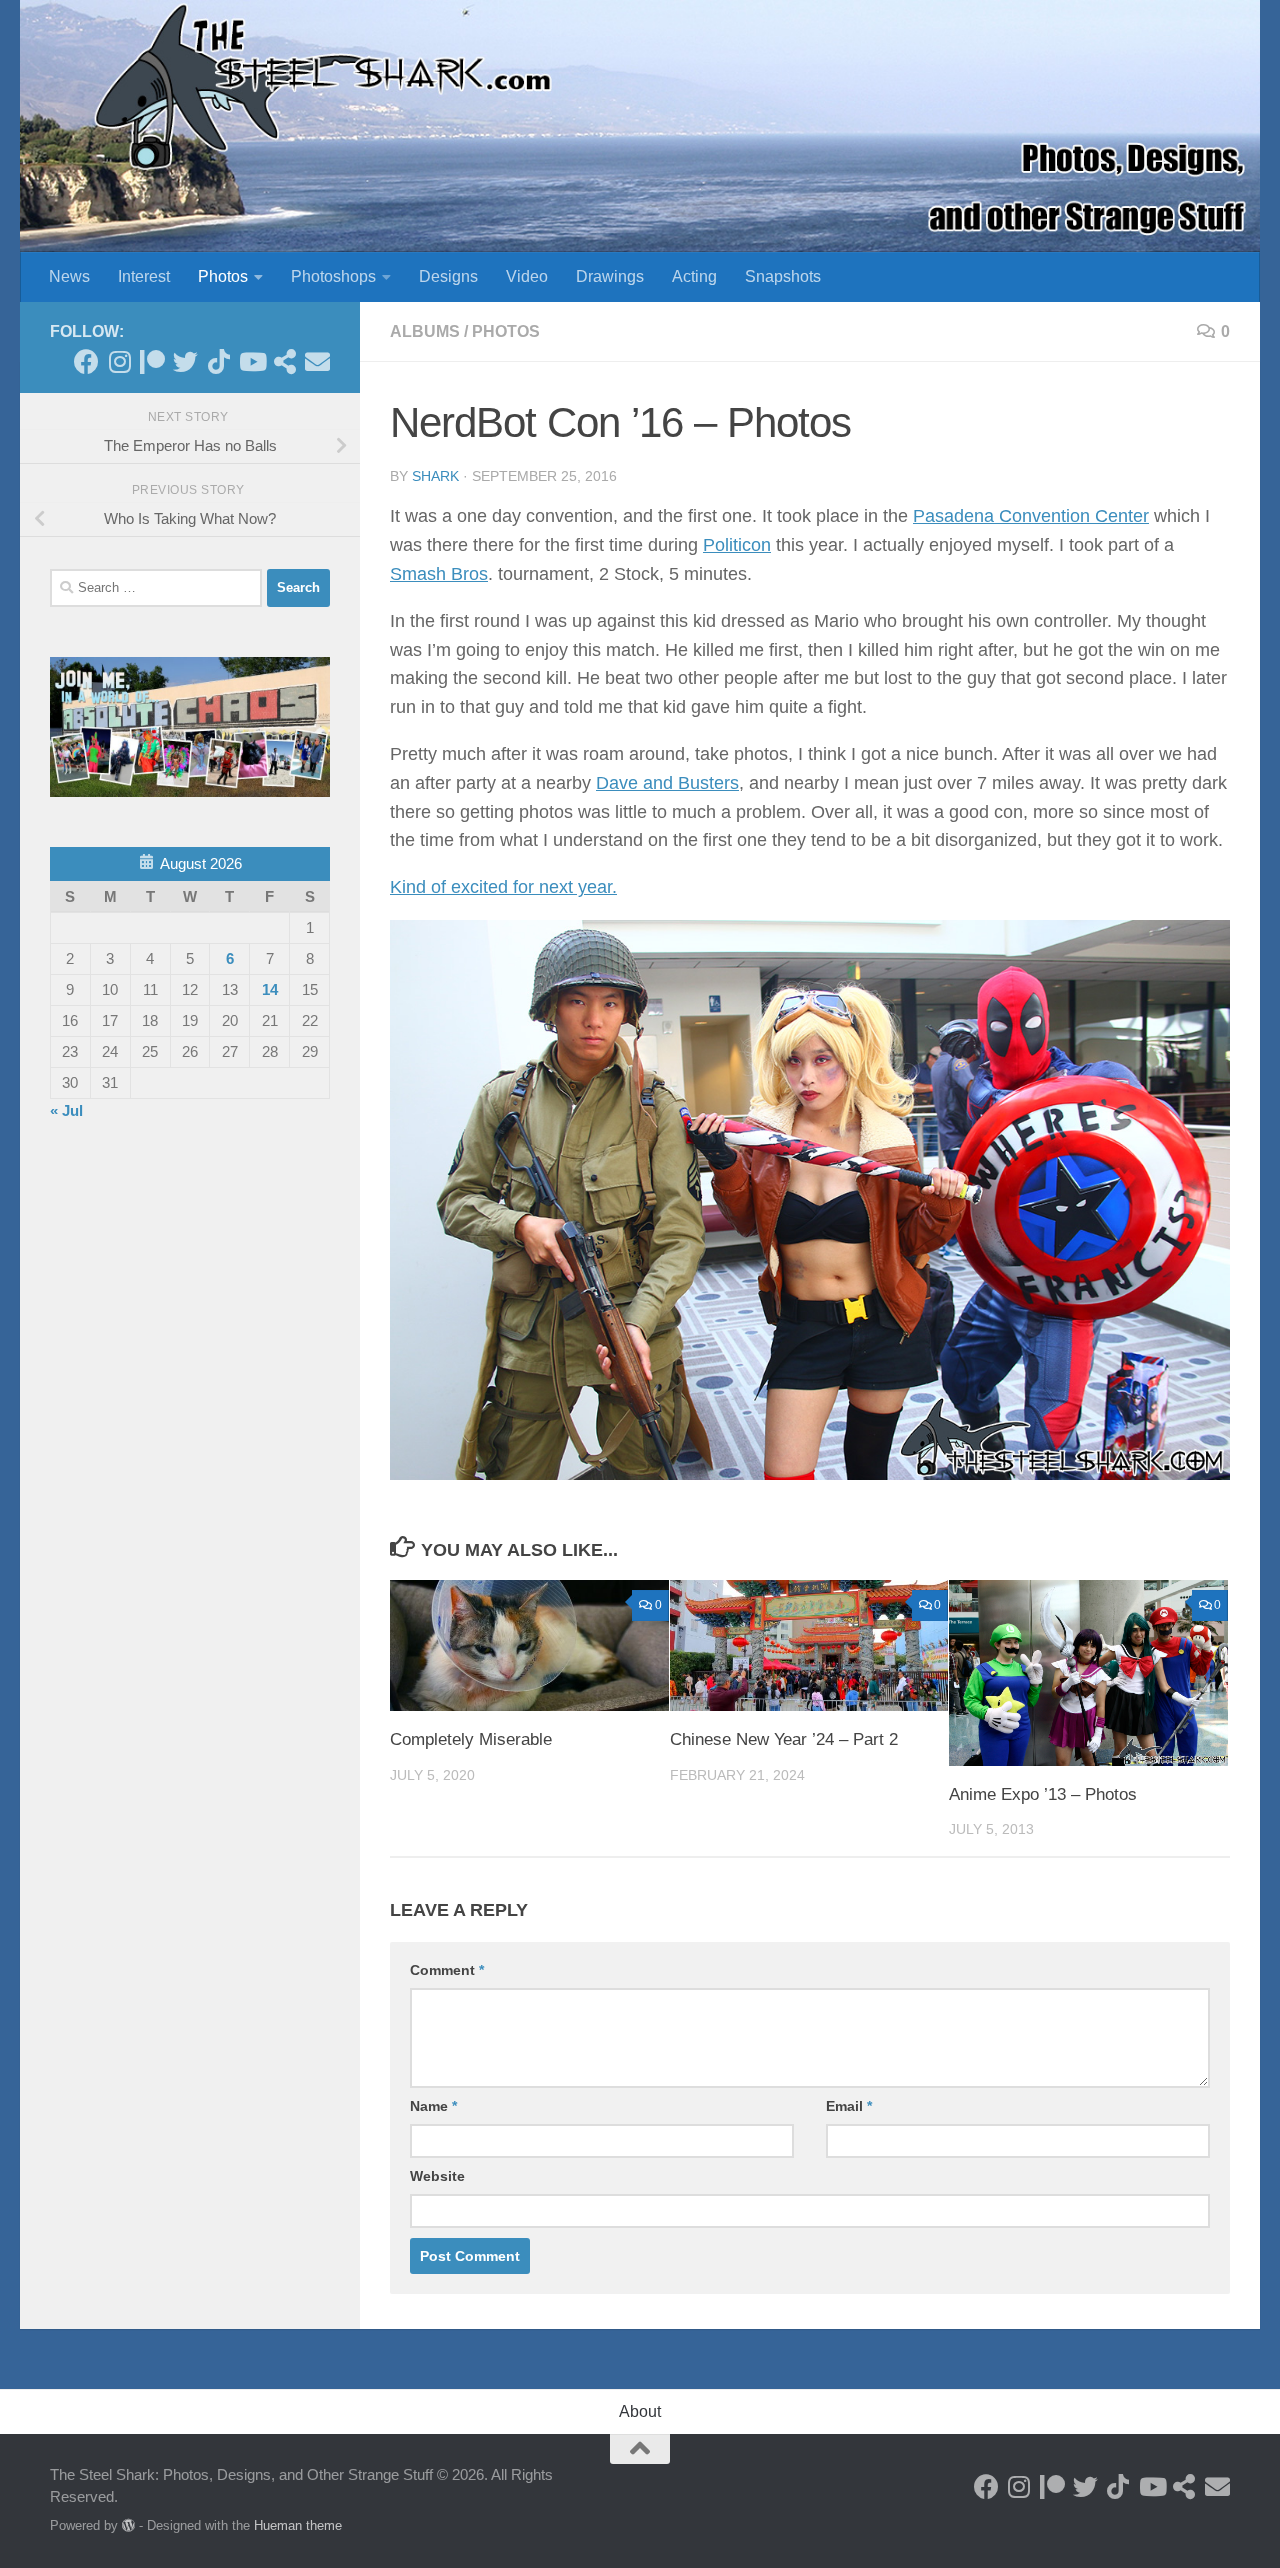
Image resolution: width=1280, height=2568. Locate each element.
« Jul (66, 1110)
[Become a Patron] (152, 361)
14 (270, 989)
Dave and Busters (667, 783)
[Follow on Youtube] (251, 361)
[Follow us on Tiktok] (218, 361)
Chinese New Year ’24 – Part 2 (784, 1739)
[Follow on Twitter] (185, 361)
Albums (425, 331)
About (640, 2411)
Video (527, 276)
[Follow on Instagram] (119, 361)
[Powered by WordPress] (128, 2525)
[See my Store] (284, 361)
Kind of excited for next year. (503, 887)
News (69, 276)
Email (849, 2106)
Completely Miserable (471, 1739)
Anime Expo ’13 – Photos (1043, 1794)
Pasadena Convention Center (1031, 516)
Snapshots (783, 276)
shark (435, 476)
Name (433, 2106)
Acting (694, 276)
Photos (223, 276)
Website (437, 2176)
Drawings (610, 276)
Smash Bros (439, 574)
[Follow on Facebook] (86, 361)
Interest (144, 276)
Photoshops (333, 276)
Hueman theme (298, 2525)
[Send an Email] (317, 361)
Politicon (737, 545)
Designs (448, 276)
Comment (447, 1970)
